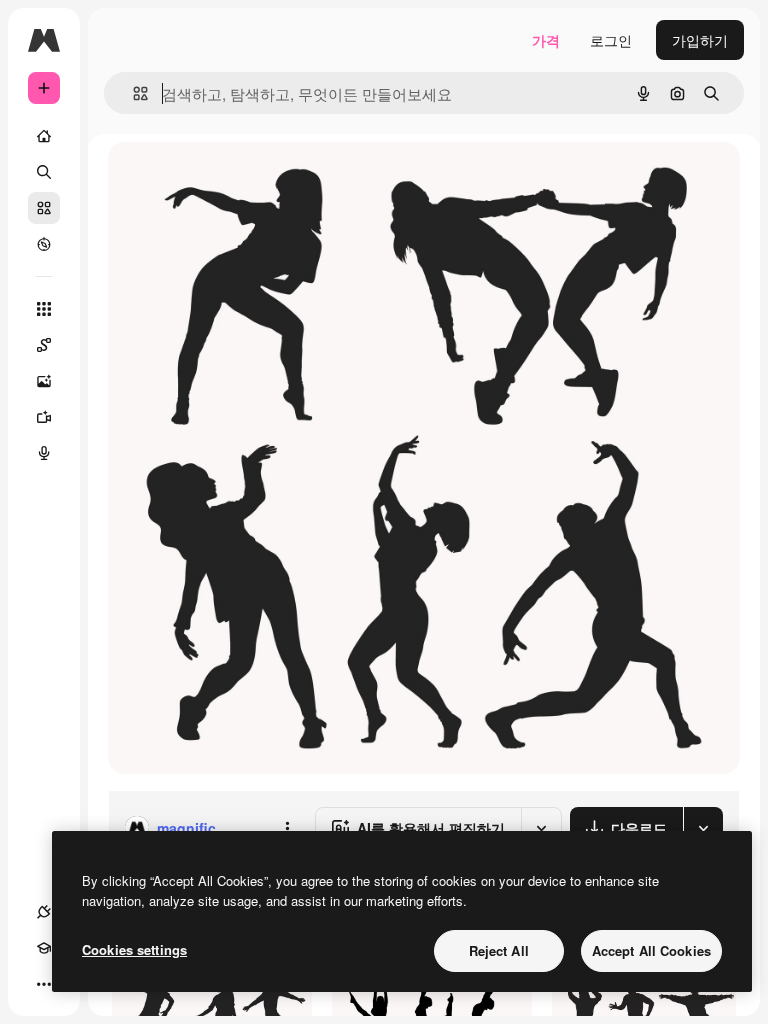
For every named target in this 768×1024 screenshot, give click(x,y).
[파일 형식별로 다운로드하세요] (703, 828)
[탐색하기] (44, 244)
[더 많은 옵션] (287, 828)
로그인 (611, 40)
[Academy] (44, 948)
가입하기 (700, 40)
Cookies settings (134, 949)
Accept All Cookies (651, 950)
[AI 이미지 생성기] (44, 381)
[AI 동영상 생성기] (44, 417)
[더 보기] (44, 984)
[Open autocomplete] (132, 93)
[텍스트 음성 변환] (44, 453)
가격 (546, 40)
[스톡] (44, 208)
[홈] (44, 136)
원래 (223, 179)
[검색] (44, 172)
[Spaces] (44, 345)
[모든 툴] (44, 309)
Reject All (499, 950)
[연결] (44, 912)
